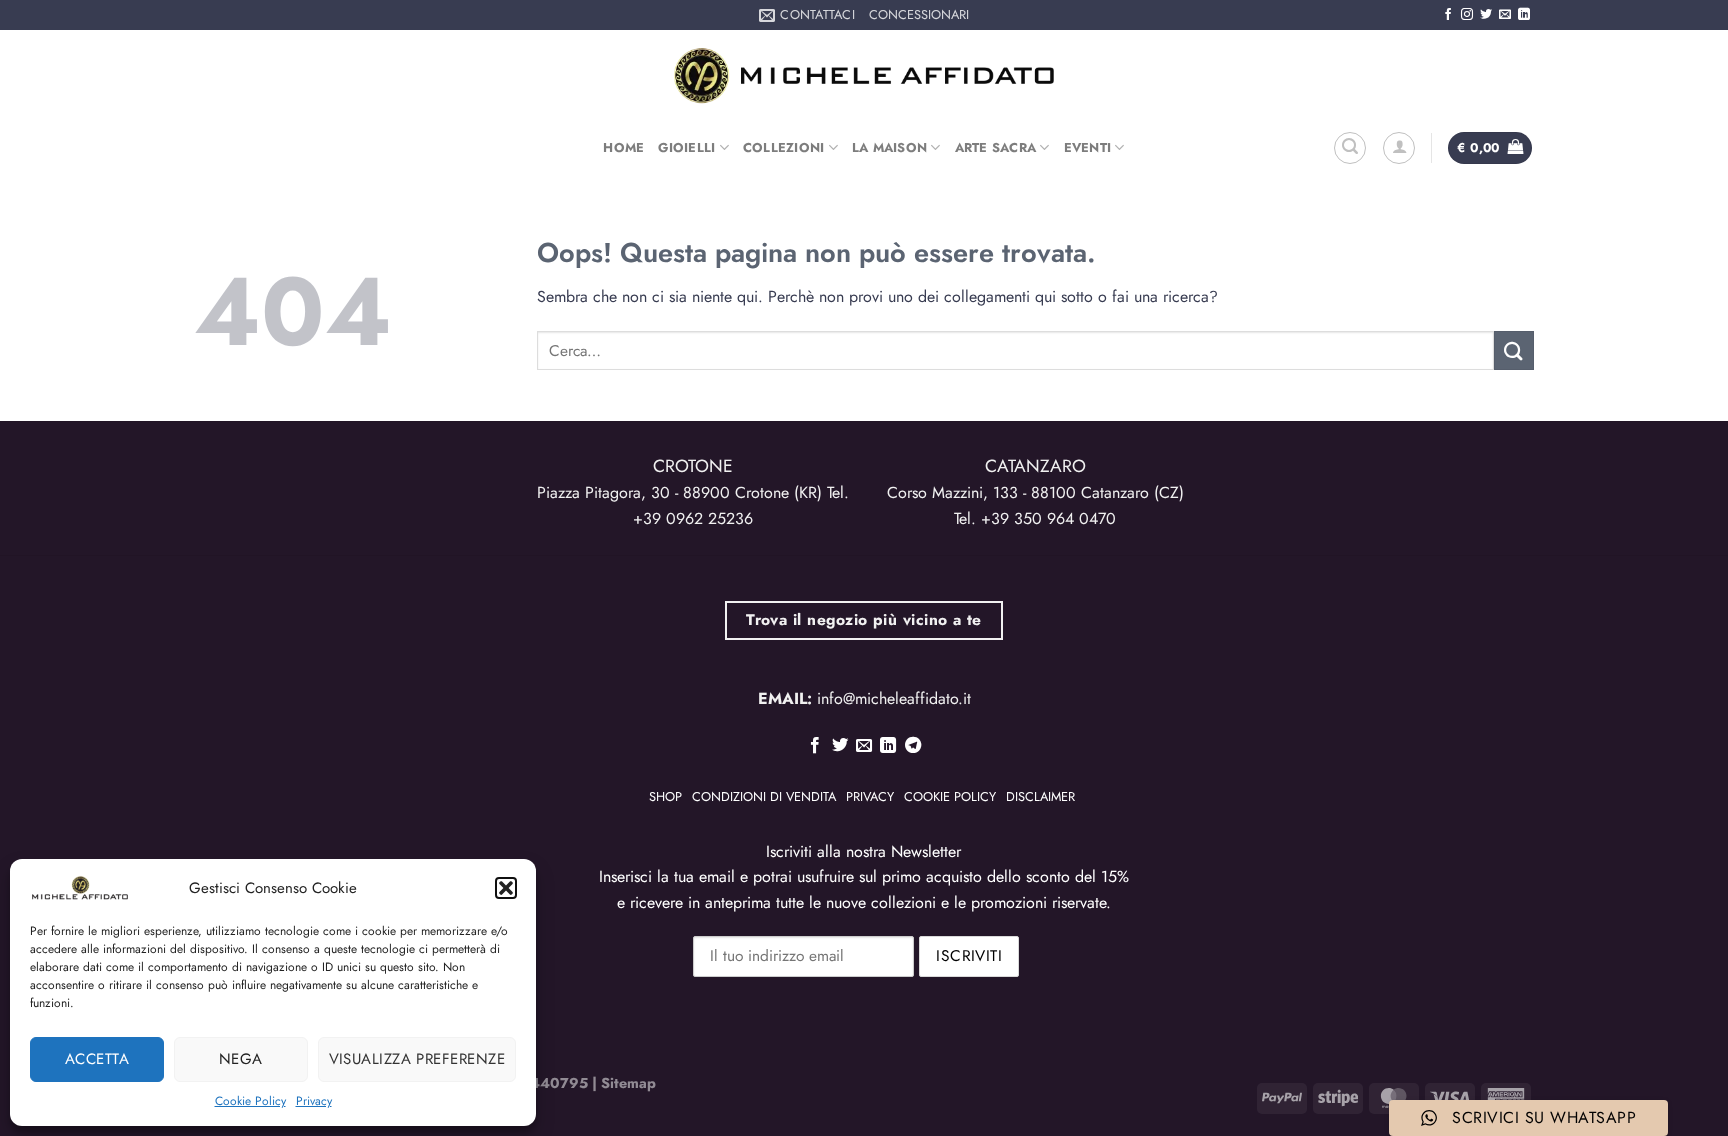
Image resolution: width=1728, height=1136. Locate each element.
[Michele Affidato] (864, 75)
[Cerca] (1350, 148)
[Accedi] (1399, 148)
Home (623, 147)
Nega (241, 1059)
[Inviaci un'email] (1505, 15)
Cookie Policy (250, 1101)
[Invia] (1514, 350)
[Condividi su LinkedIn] (888, 746)
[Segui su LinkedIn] (1524, 15)
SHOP (665, 796)
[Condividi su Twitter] (839, 746)
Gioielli (686, 147)
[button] (506, 888)
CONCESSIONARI (919, 14)
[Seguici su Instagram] (1467, 15)
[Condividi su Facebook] (815, 746)
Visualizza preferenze (417, 1059)
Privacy (314, 1101)
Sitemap (628, 1083)
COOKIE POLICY (950, 796)
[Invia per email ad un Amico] (864, 746)
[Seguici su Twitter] (1486, 15)
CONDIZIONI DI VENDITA (764, 796)
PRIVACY (870, 796)
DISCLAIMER (1040, 796)
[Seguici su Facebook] (1448, 15)
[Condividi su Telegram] (913, 746)
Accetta (97, 1059)
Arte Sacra (996, 147)
